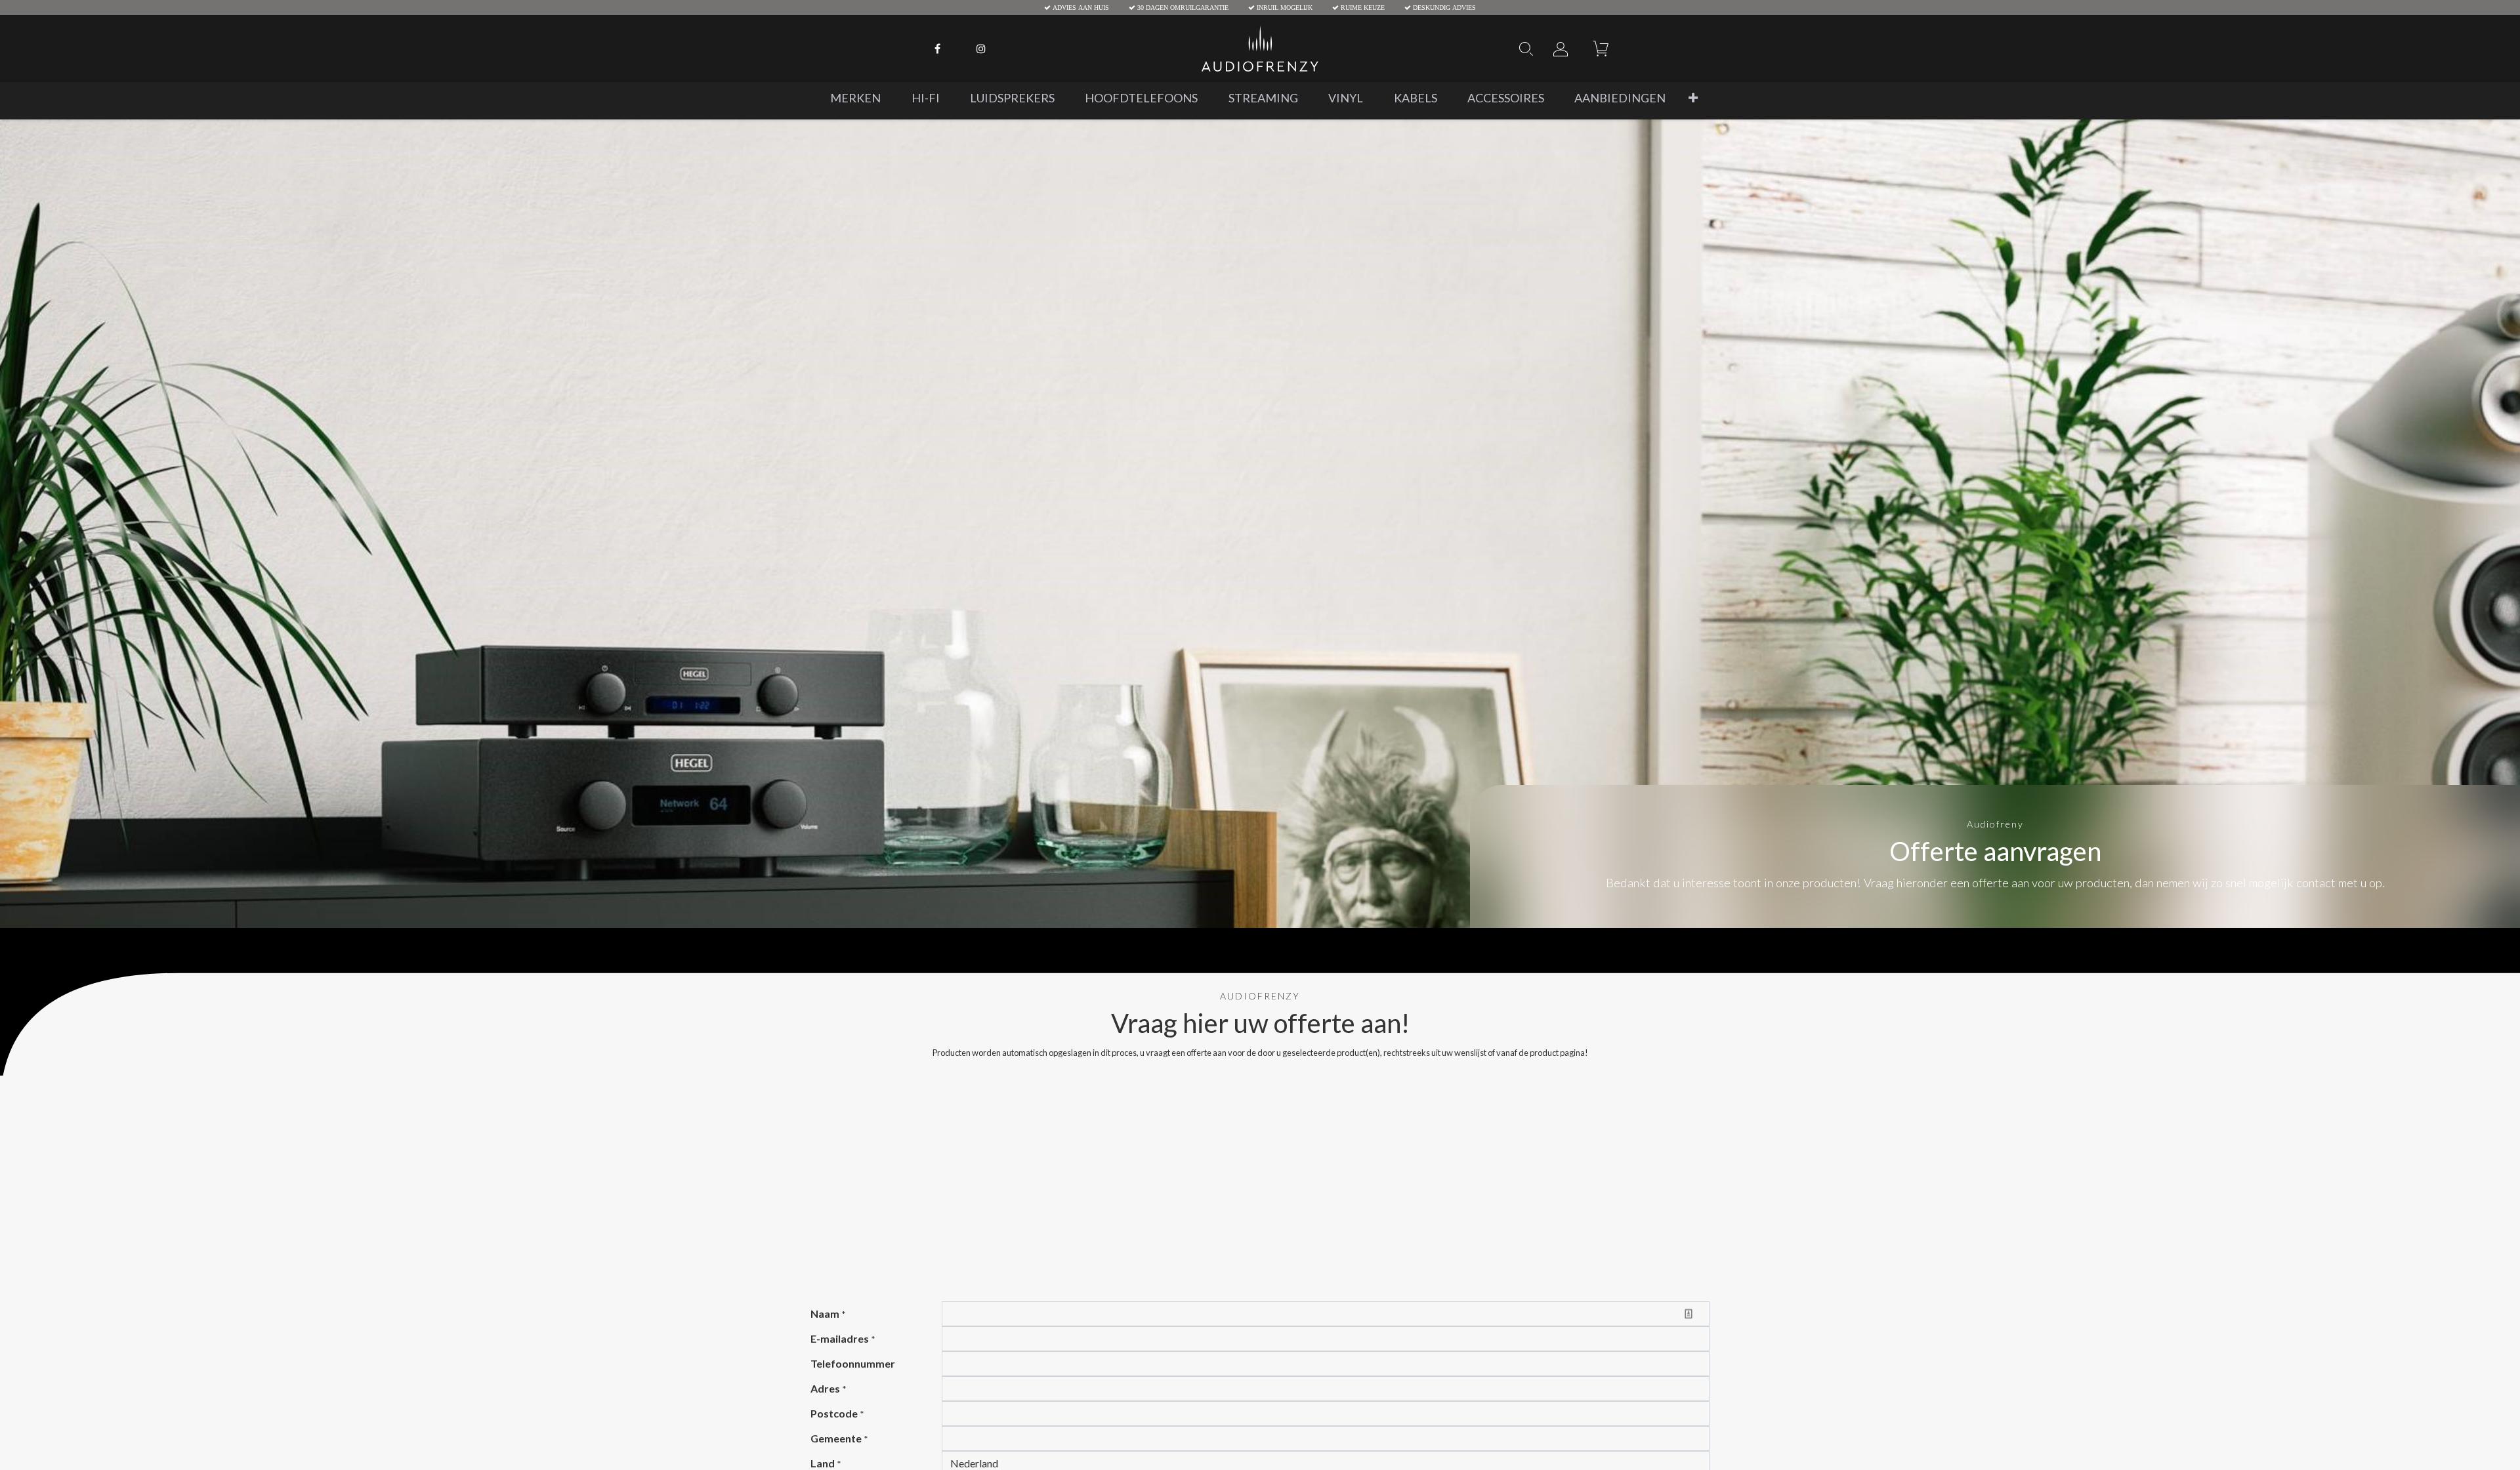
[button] (1693, 98)
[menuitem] (855, 98)
